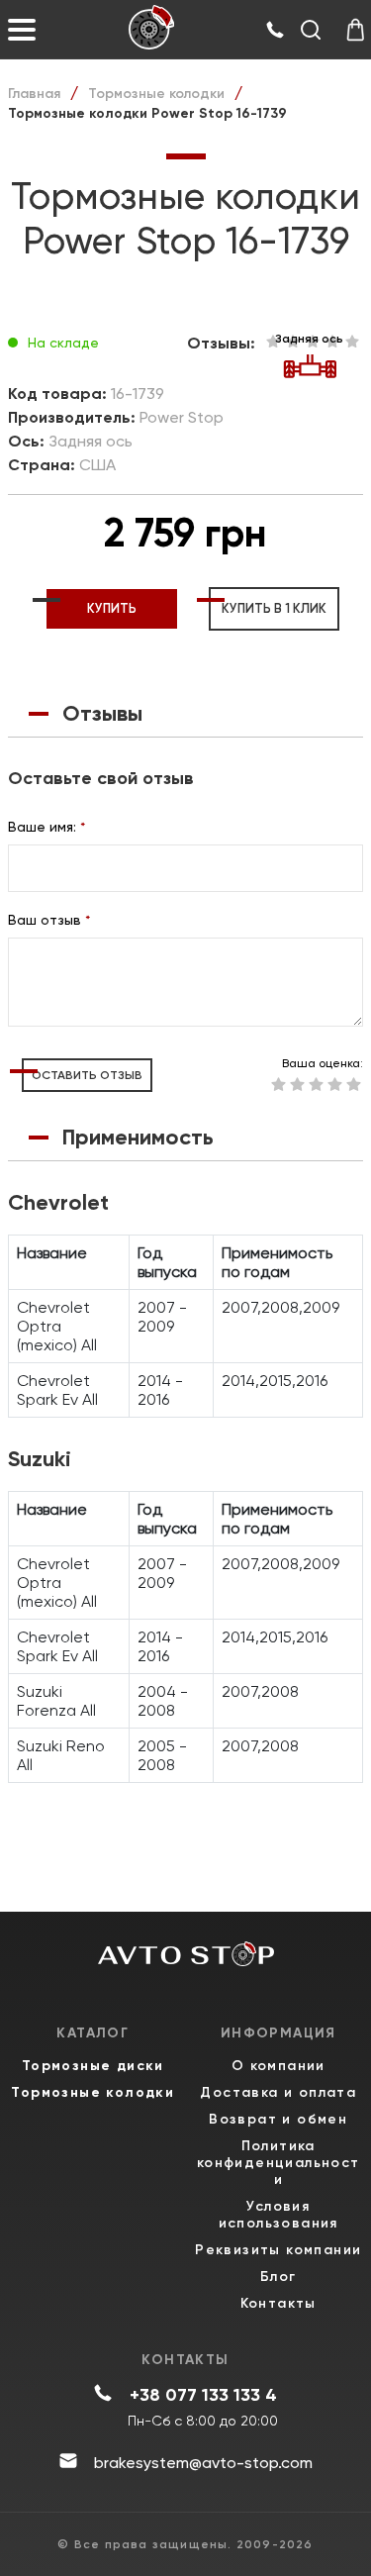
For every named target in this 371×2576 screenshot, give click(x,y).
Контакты (278, 2303)
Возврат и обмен (278, 2119)
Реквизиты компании (278, 2250)
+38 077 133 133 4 (203, 2395)
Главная (34, 94)
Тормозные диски (93, 2066)
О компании (278, 2066)
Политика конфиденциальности (278, 2163)
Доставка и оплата (278, 2092)
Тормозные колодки (156, 94)
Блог (278, 2277)
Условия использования (278, 2215)
